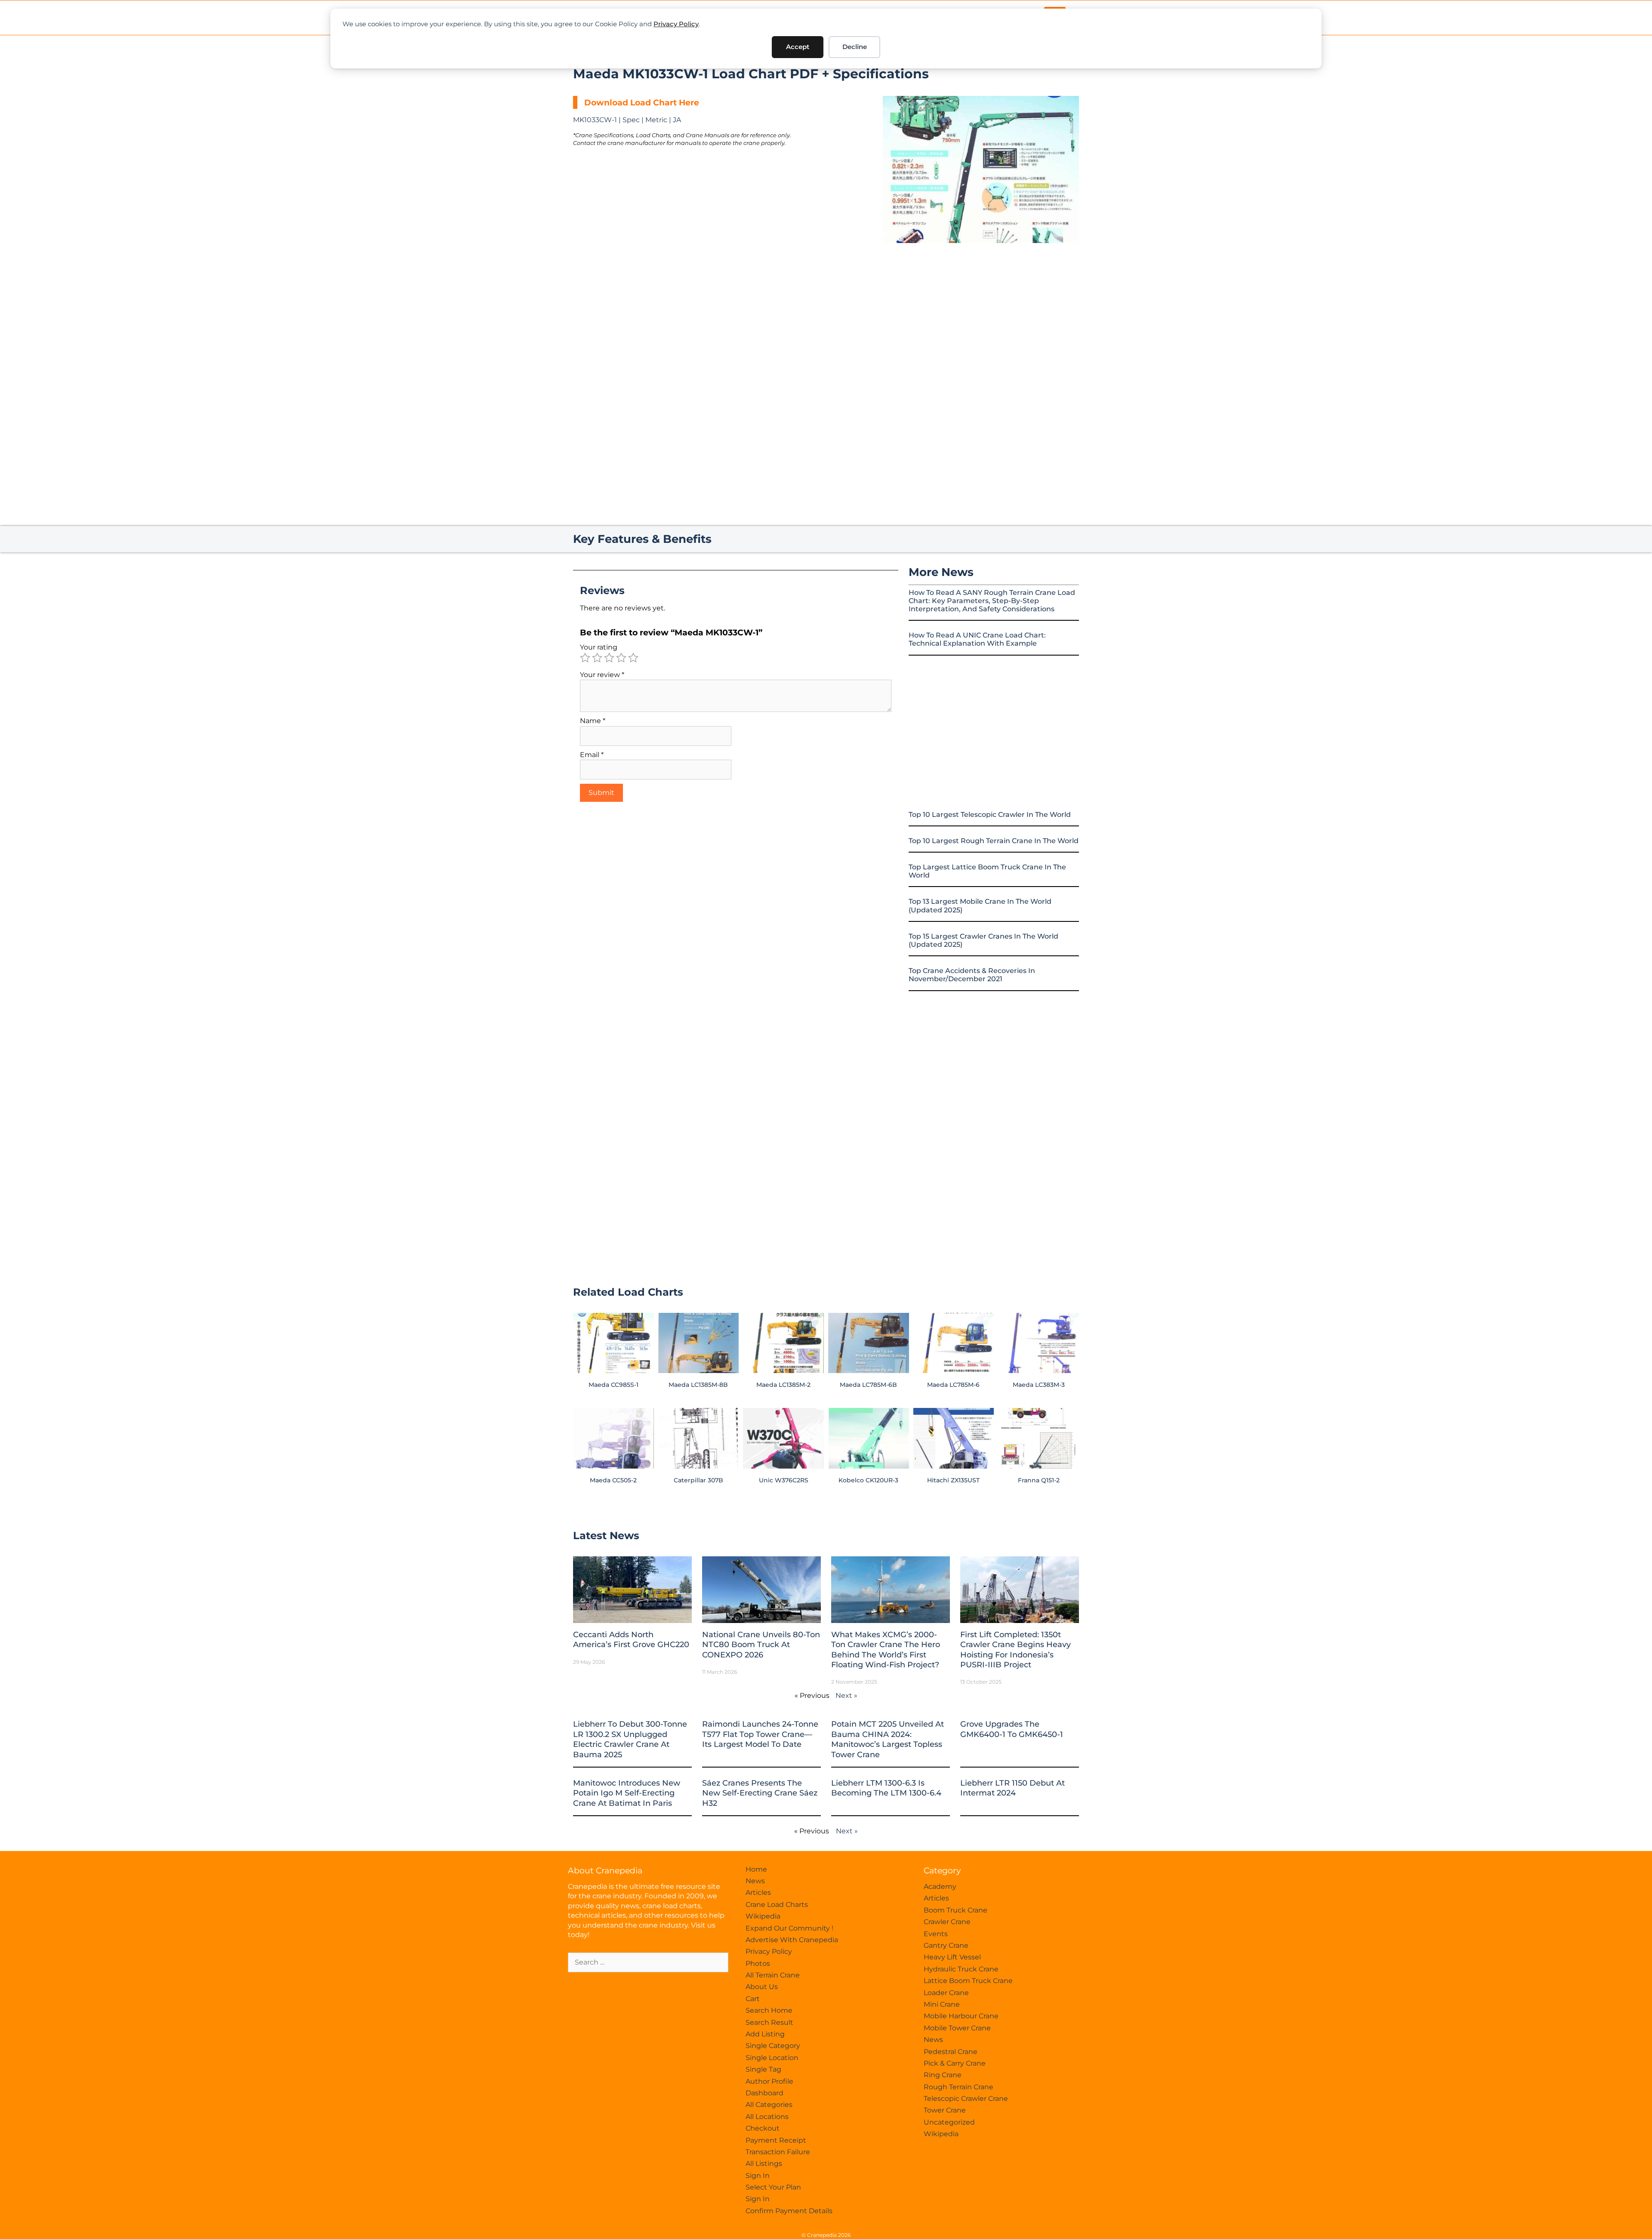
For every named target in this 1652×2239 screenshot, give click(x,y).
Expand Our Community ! (789, 1928)
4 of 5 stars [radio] (621, 658)
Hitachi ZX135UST (953, 1480)
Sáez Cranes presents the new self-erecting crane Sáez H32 (760, 1793)
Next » (846, 1695)
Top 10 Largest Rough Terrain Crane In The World (994, 841)
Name (593, 721)
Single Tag (763, 2069)
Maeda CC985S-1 (613, 1385)
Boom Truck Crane (955, 1910)
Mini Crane (942, 2004)
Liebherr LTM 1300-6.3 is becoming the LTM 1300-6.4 (886, 1788)
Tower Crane (945, 2110)
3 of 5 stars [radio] (609, 658)
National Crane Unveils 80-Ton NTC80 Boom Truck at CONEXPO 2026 (761, 1645)
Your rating (599, 647)
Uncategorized (949, 2122)
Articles (758, 1893)
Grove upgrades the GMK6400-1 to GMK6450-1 (1012, 1729)
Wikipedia (763, 1916)
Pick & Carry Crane (955, 2063)
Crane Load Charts (777, 1905)
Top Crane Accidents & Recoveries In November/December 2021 (972, 975)
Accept (798, 47)
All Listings (764, 2164)
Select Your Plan (773, 2187)
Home (756, 1869)
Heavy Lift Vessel (952, 1957)
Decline (855, 47)
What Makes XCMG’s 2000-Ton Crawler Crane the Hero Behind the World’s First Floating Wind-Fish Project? (886, 1650)
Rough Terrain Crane (959, 2087)
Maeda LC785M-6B (868, 1385)
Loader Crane (946, 1993)
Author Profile (769, 2081)
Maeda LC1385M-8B (698, 1385)
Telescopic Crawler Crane (966, 2099)
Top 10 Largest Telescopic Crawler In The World (990, 815)
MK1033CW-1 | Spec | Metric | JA (627, 120)
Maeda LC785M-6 (953, 1385)
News (755, 1881)
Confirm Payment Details (789, 2211)
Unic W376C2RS (784, 1480)
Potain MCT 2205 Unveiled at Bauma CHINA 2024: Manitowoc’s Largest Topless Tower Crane (888, 1739)
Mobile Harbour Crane (961, 2016)
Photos (758, 1963)
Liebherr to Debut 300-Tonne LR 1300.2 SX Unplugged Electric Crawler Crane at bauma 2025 (630, 1739)
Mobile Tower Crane (957, 2028)
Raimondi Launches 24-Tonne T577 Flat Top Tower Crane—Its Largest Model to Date (760, 1734)
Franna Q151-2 (1039, 1480)
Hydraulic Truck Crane (961, 1969)
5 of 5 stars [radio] (633, 658)
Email (592, 755)
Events (936, 1934)
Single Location (772, 2058)
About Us (762, 1987)
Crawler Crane (947, 1922)
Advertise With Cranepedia (792, 1940)
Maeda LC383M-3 (1039, 1385)
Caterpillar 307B (698, 1480)
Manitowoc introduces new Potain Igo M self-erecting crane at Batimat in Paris (627, 1793)
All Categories (769, 2105)
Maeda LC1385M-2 (783, 1385)
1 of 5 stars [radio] (585, 658)
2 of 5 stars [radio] (597, 658)
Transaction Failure (778, 2152)
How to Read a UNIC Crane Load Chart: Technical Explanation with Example (977, 639)
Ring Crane (943, 2075)
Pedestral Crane (951, 2052)
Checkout (763, 2128)
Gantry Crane (946, 1945)
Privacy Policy (676, 24)
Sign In (758, 2176)
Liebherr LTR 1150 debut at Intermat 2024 (1012, 1788)
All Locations (767, 2117)
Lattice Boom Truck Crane (968, 1981)
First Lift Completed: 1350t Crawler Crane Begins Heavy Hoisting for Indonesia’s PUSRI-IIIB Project (1016, 1650)
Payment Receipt (776, 2140)
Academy (940, 1886)
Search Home (769, 2010)
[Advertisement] (981, 315)
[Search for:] (648, 1962)
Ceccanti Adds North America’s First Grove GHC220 (631, 1640)
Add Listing (765, 2034)
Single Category (773, 2046)
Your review (602, 675)
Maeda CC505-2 (613, 1480)
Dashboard (764, 2093)
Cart (753, 1999)
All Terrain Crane (773, 1975)
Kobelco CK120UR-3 (868, 1480)
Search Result (769, 2022)
